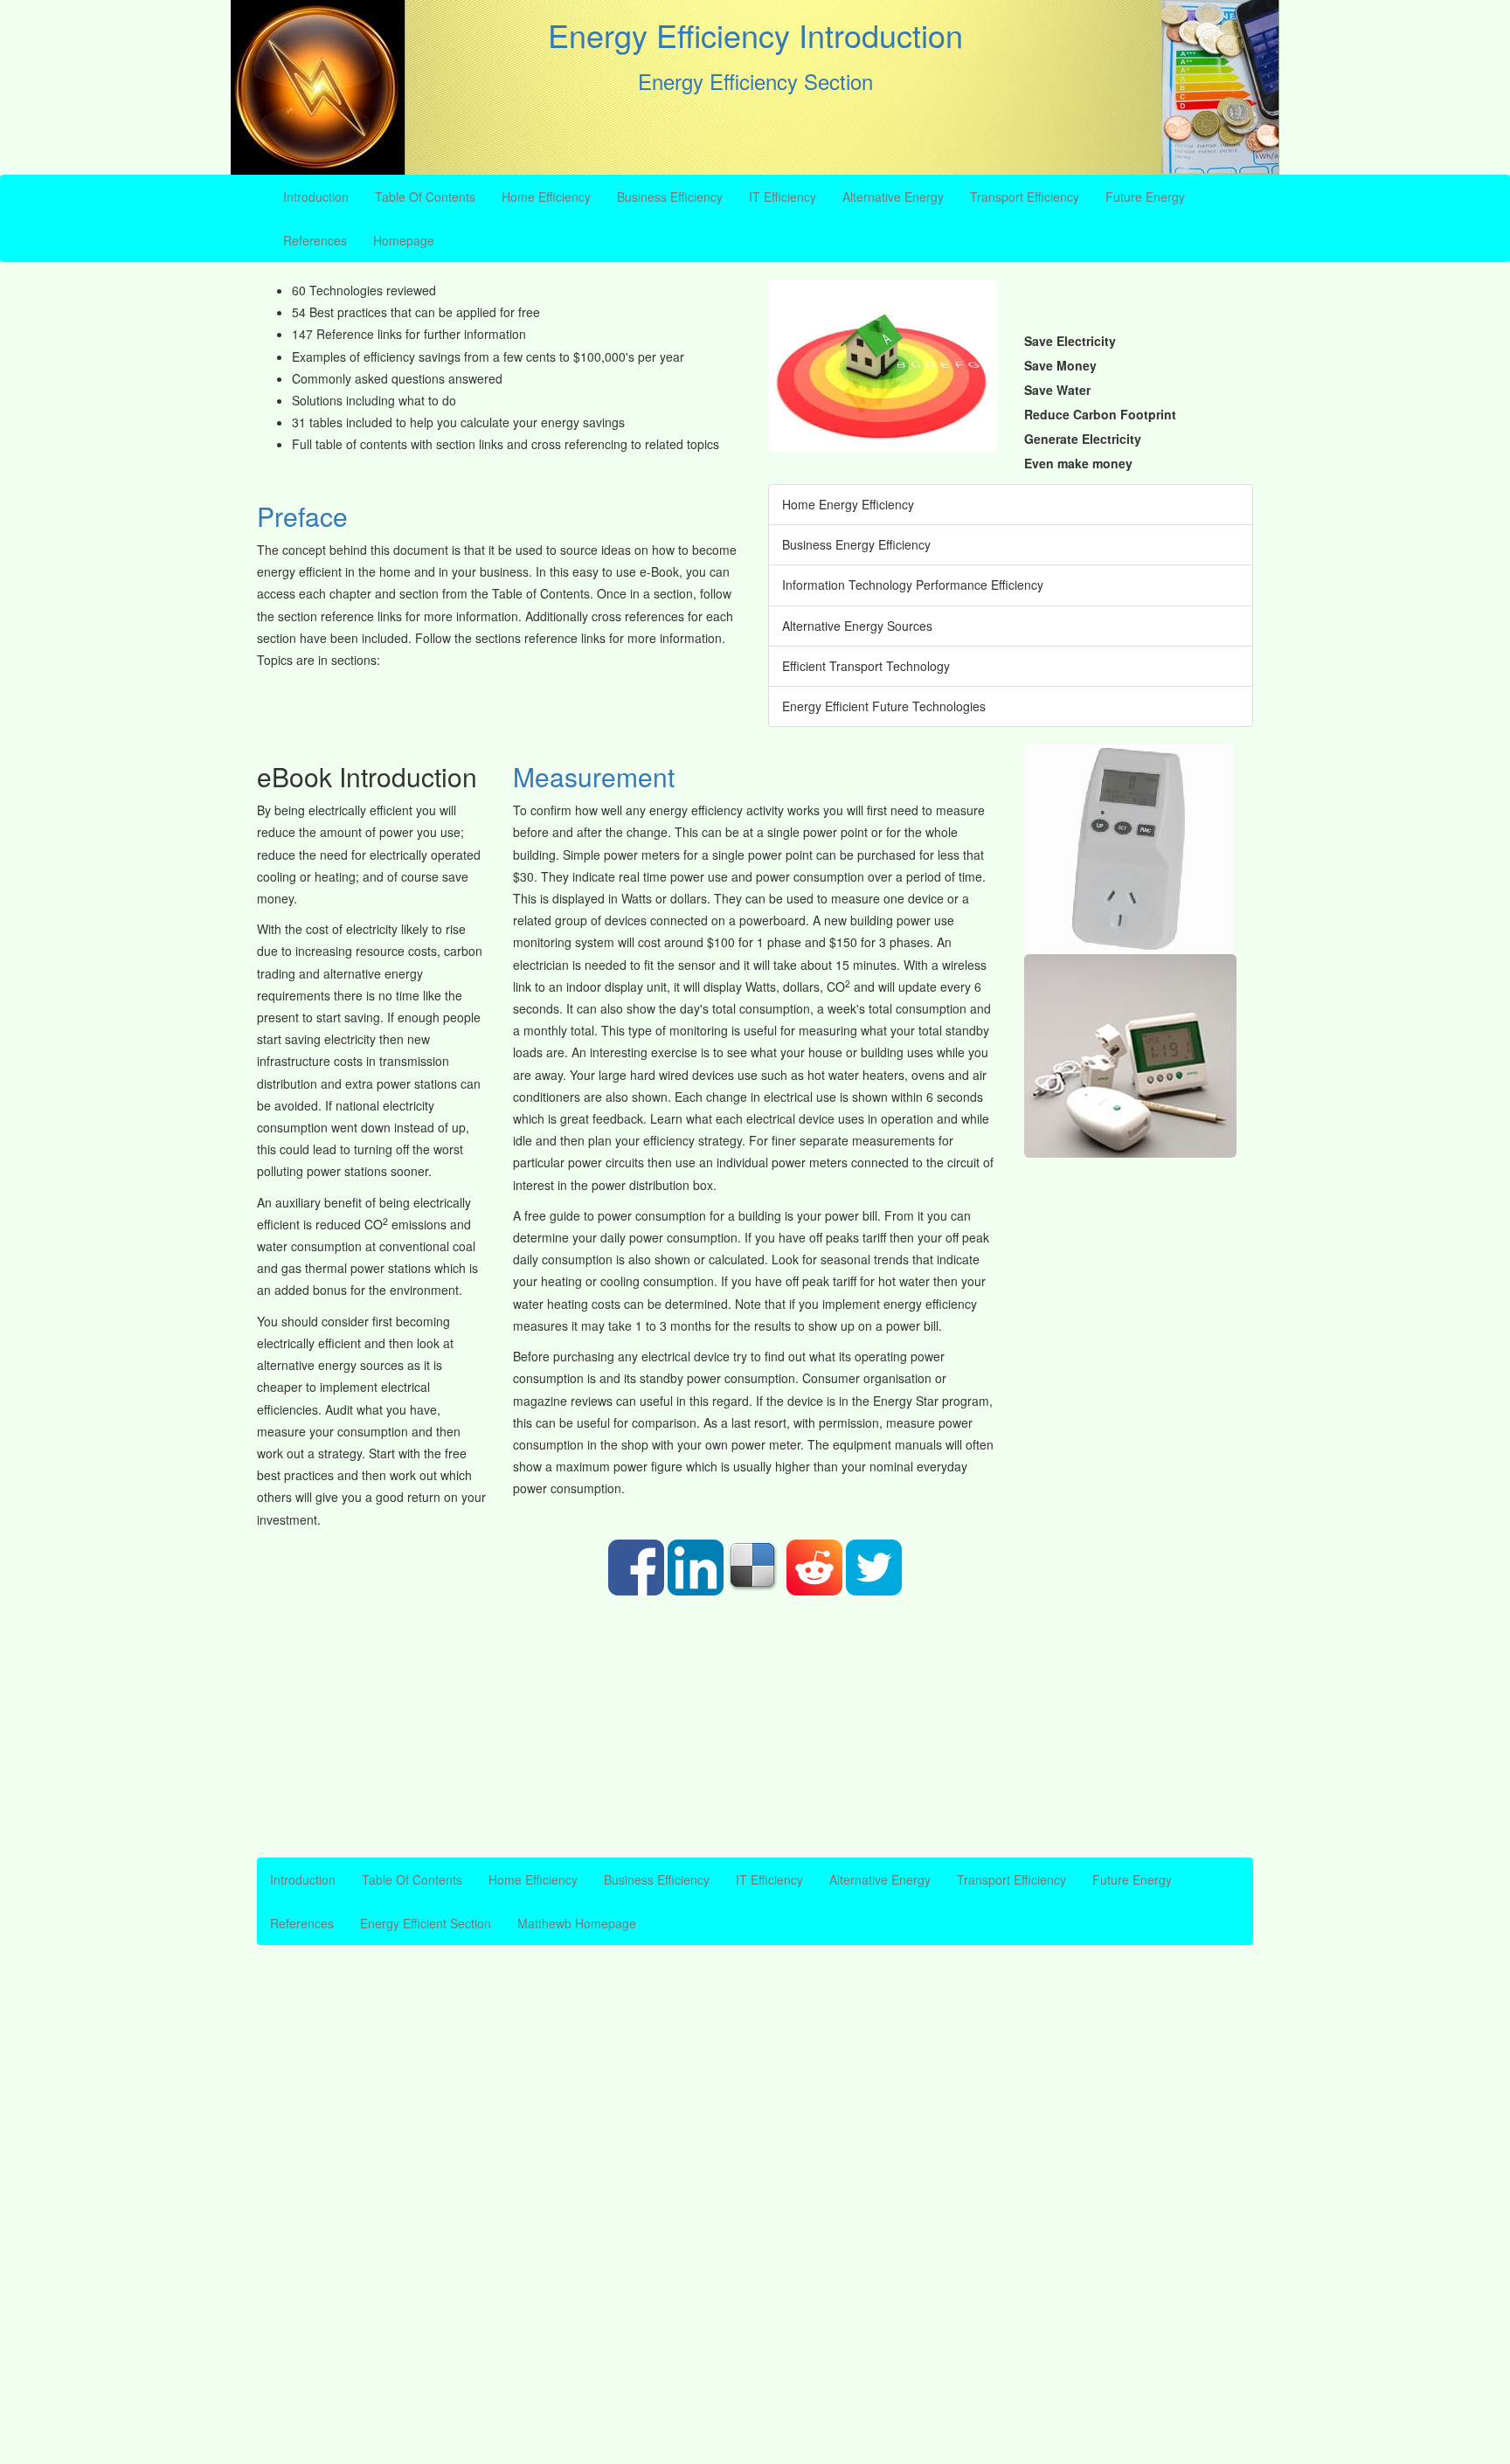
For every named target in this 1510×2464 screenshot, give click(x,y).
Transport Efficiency (1025, 197)
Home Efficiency (546, 197)
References (315, 240)
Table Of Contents (425, 197)
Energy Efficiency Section (755, 81)
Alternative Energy (893, 197)
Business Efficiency (670, 197)
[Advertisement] (755, 1727)
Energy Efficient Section (426, 1923)
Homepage (404, 240)
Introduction (316, 197)
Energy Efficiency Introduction (755, 35)
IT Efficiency (783, 197)
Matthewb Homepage (577, 1923)
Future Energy (1145, 197)
